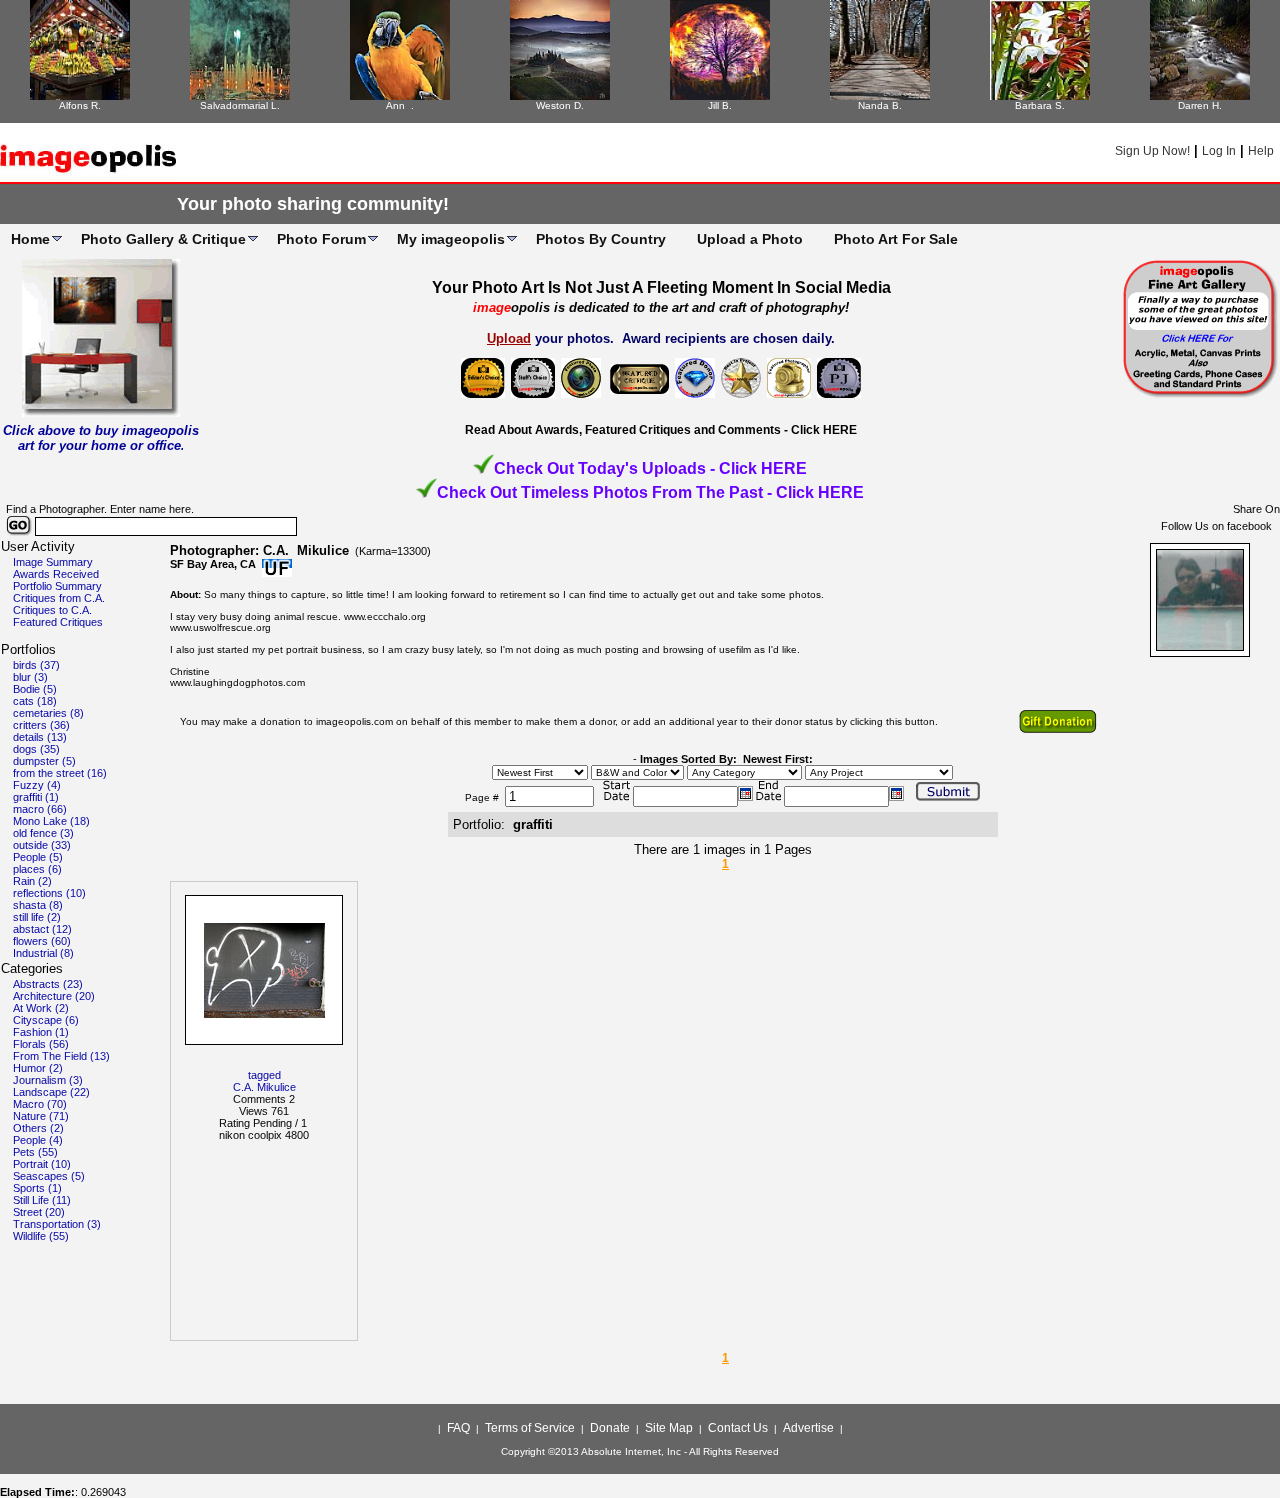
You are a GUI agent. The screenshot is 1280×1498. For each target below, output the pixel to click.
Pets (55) (35, 1152)
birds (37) (36, 665)
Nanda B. (880, 105)
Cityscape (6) (46, 1020)
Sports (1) (37, 1188)
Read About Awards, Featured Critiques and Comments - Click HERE (661, 430)
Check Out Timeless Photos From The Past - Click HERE (650, 492)
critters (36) (41, 725)
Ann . (400, 105)
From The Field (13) (61, 1056)
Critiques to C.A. (52, 610)
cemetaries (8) (48, 713)
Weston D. (560, 105)
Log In (1219, 151)
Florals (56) (41, 1044)
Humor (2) (38, 1068)
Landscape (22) (51, 1092)
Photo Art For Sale (896, 239)
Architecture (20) (54, 996)
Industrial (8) (43, 953)
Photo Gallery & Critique (163, 239)
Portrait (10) (42, 1164)
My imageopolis (451, 239)
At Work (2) (41, 1008)
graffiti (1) (36, 797)
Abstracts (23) (48, 984)
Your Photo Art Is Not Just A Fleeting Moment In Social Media (661, 287)
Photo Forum (321, 239)
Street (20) (39, 1212)
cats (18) (35, 701)
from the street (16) (60, 773)
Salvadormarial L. (240, 105)
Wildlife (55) (41, 1236)
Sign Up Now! (1152, 151)
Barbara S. (1040, 105)
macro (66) (40, 809)
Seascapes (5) (49, 1176)
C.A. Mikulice (264, 1087)
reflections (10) (49, 893)
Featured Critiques (58, 622)
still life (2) (37, 917)
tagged (264, 1075)
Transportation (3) (57, 1224)
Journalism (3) (48, 1080)
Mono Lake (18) (51, 821)
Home (30, 239)
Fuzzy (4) (37, 785)
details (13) (40, 737)
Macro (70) (40, 1104)
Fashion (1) (41, 1032)
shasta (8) (38, 905)
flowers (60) (42, 941)
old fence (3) (43, 833)
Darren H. (1200, 105)
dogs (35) (36, 749)
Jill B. (720, 105)
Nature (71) (41, 1116)
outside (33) (42, 845)
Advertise (808, 1428)
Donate (610, 1428)
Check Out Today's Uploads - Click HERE (650, 468)
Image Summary (53, 562)
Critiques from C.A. (59, 598)
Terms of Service (530, 1428)
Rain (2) (32, 881)
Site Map (669, 1428)
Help (1261, 151)
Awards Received (56, 574)
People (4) (38, 1140)
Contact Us (738, 1428)
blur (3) (30, 677)
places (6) (37, 869)
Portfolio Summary (57, 586)
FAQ (458, 1428)
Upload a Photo (750, 239)
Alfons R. (80, 105)
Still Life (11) (42, 1200)
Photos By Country (601, 239)
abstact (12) (42, 929)
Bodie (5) (35, 689)
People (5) (38, 857)
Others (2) (38, 1128)
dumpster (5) (44, 761)
